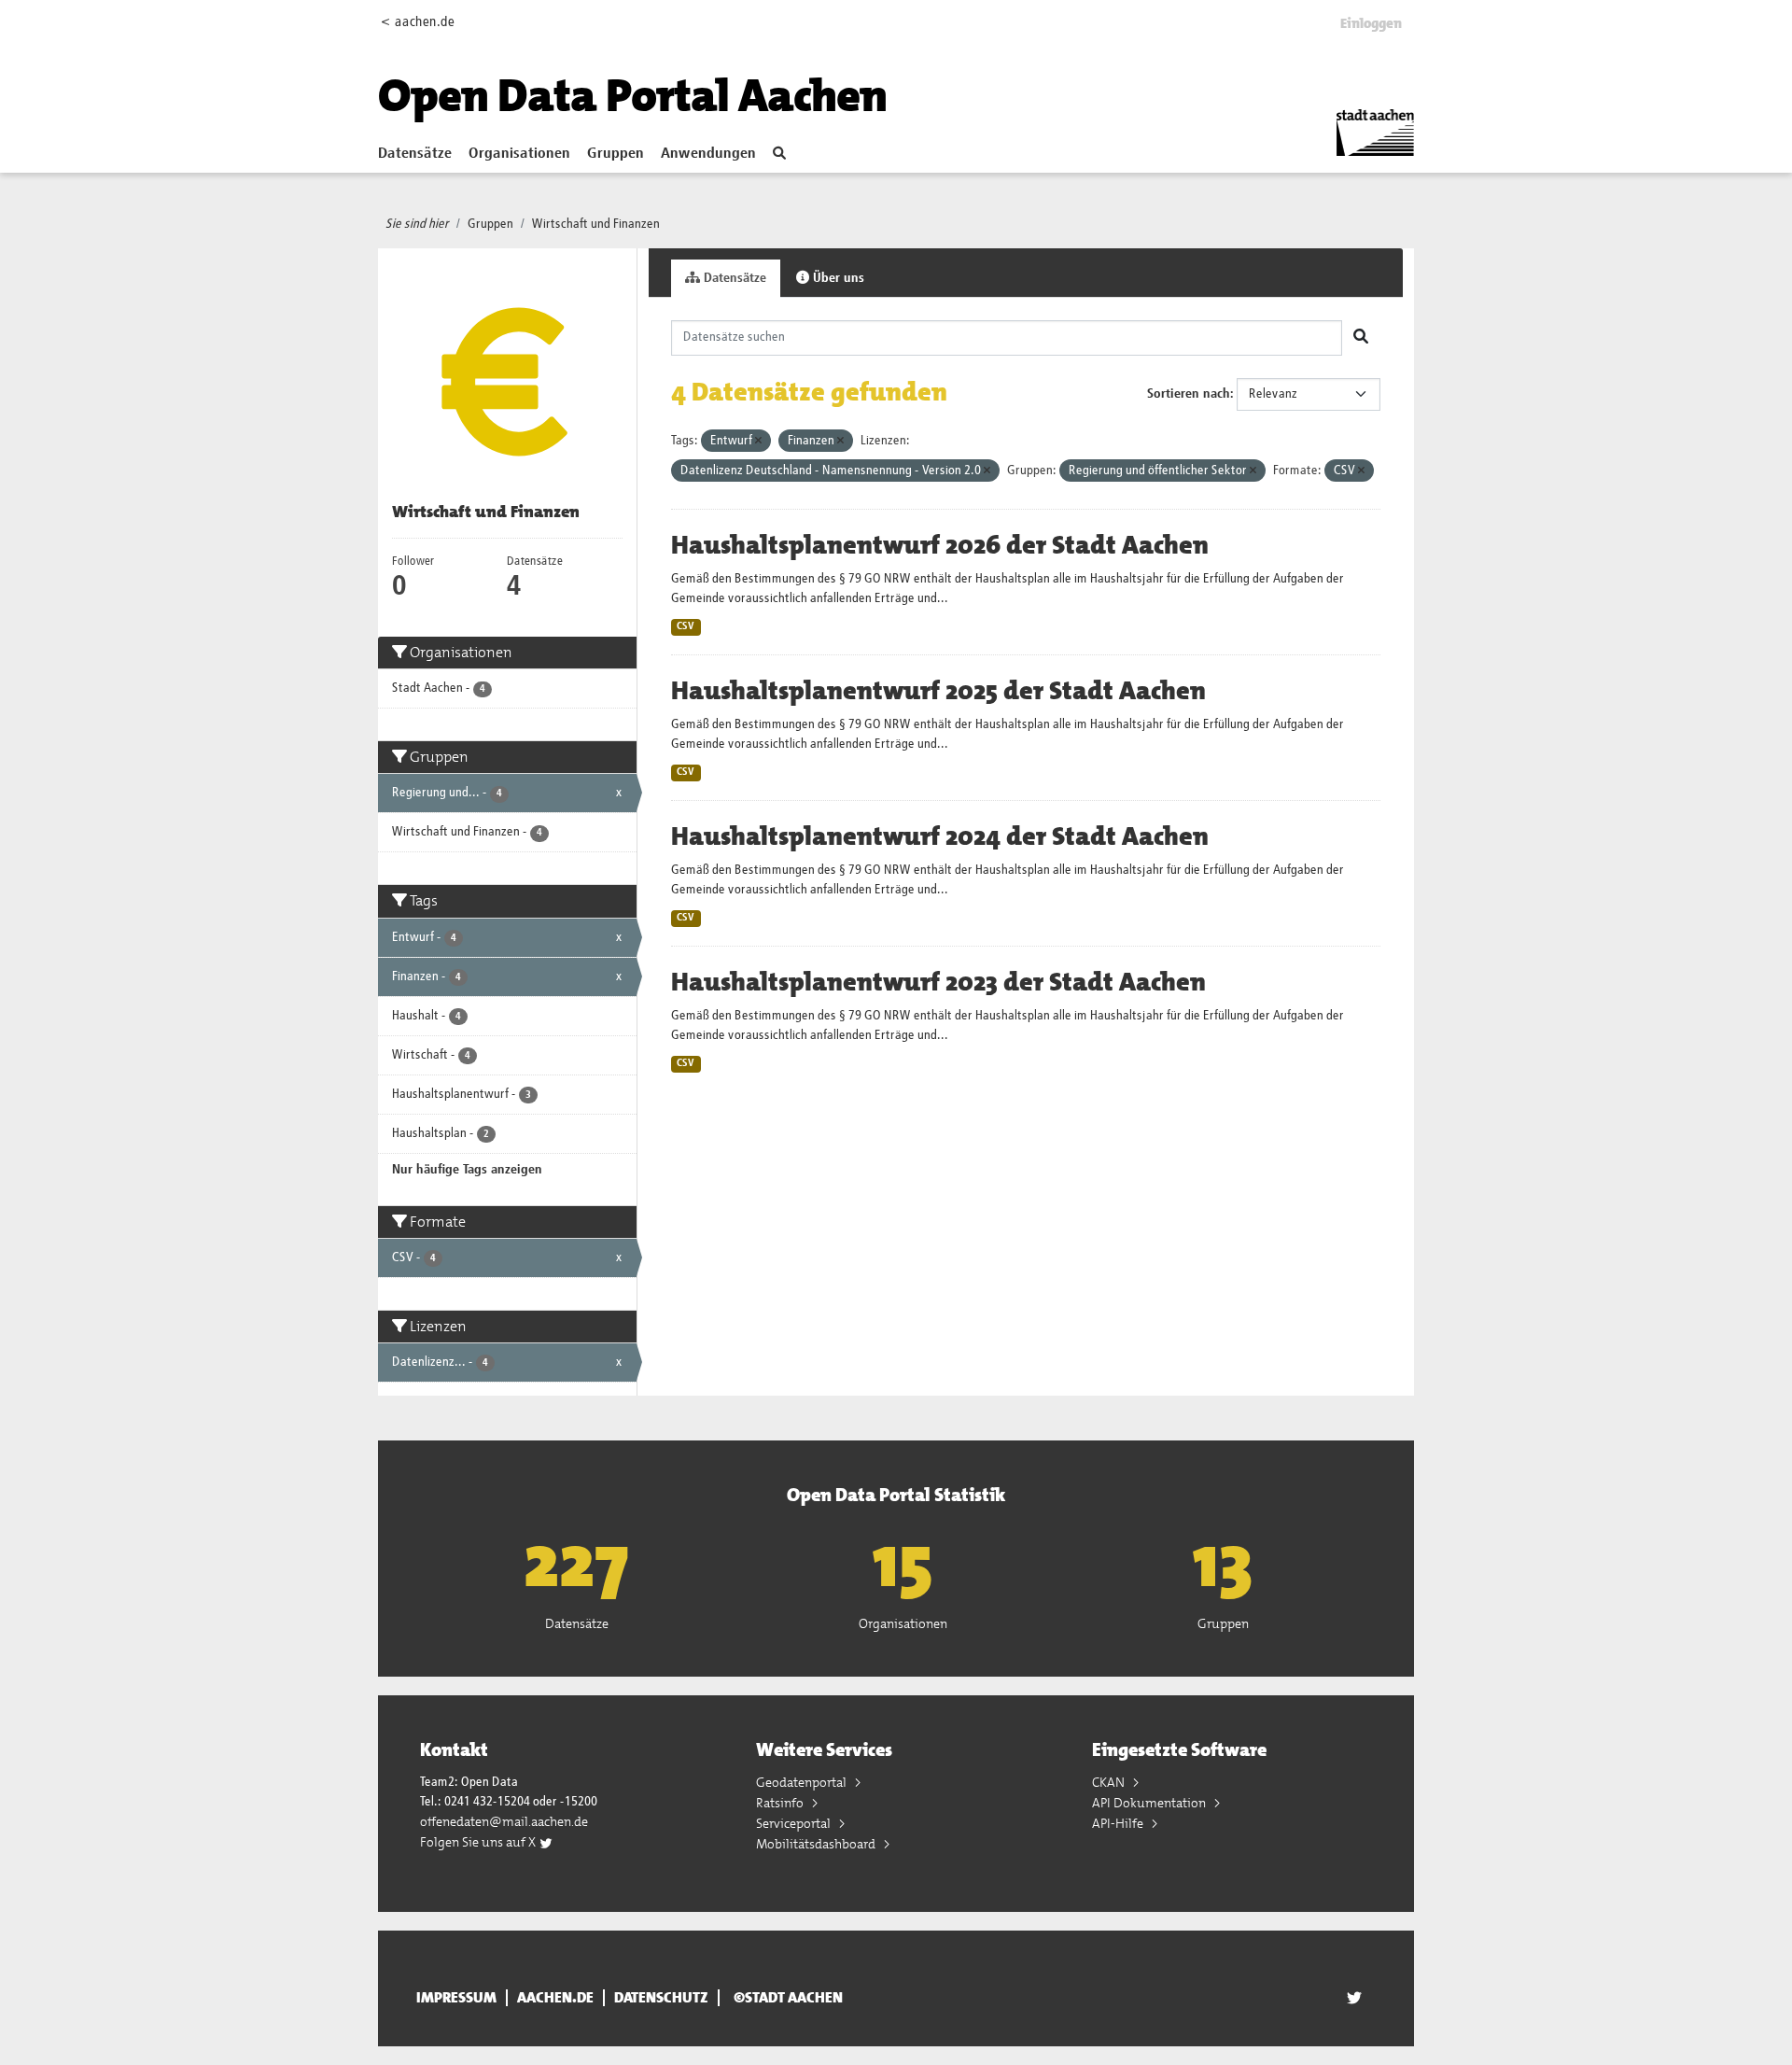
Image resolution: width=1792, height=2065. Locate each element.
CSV (686, 626)
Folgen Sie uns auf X (479, 1842)
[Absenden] (1361, 338)
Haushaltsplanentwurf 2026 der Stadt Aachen (940, 545)
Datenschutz (661, 1998)
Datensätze (415, 154)
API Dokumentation (1150, 1803)
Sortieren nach (1189, 394)
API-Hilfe (1119, 1823)
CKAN (1110, 1782)
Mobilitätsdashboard (817, 1844)
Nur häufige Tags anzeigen (467, 1170)
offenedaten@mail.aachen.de (504, 1821)
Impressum (456, 1998)
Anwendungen (708, 154)
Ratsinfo (781, 1803)
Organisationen (519, 154)
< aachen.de (418, 22)
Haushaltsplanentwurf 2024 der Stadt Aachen (940, 836)
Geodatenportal (803, 1782)
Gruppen (616, 154)
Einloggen (1371, 23)
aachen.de (555, 1998)
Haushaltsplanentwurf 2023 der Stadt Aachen (938, 982)
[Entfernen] (758, 441)
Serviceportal (795, 1823)
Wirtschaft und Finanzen (596, 224)
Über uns (837, 278)
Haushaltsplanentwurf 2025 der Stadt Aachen (938, 691)
